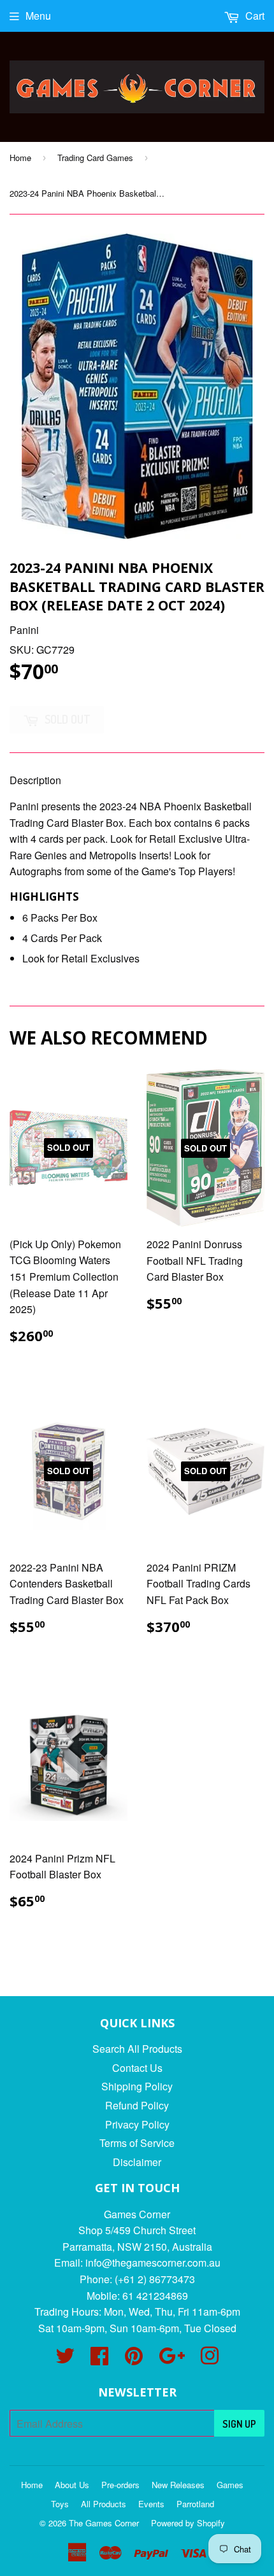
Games (230, 2485)
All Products (104, 2504)
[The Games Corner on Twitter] (65, 2359)
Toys (60, 2504)
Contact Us (137, 2068)
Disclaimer (137, 2162)
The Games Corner (104, 2523)
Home (20, 158)
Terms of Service (137, 2143)
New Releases (178, 2485)
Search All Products (137, 2049)
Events (151, 2504)
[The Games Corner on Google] (172, 2359)
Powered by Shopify (188, 2523)
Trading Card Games (95, 158)
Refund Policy (137, 2105)
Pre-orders (120, 2485)
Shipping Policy (137, 2086)
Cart (254, 16)
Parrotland (195, 2504)
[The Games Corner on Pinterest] (134, 2359)
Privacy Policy (137, 2124)
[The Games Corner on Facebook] (99, 2359)
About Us (72, 2485)
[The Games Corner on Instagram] (210, 2359)
